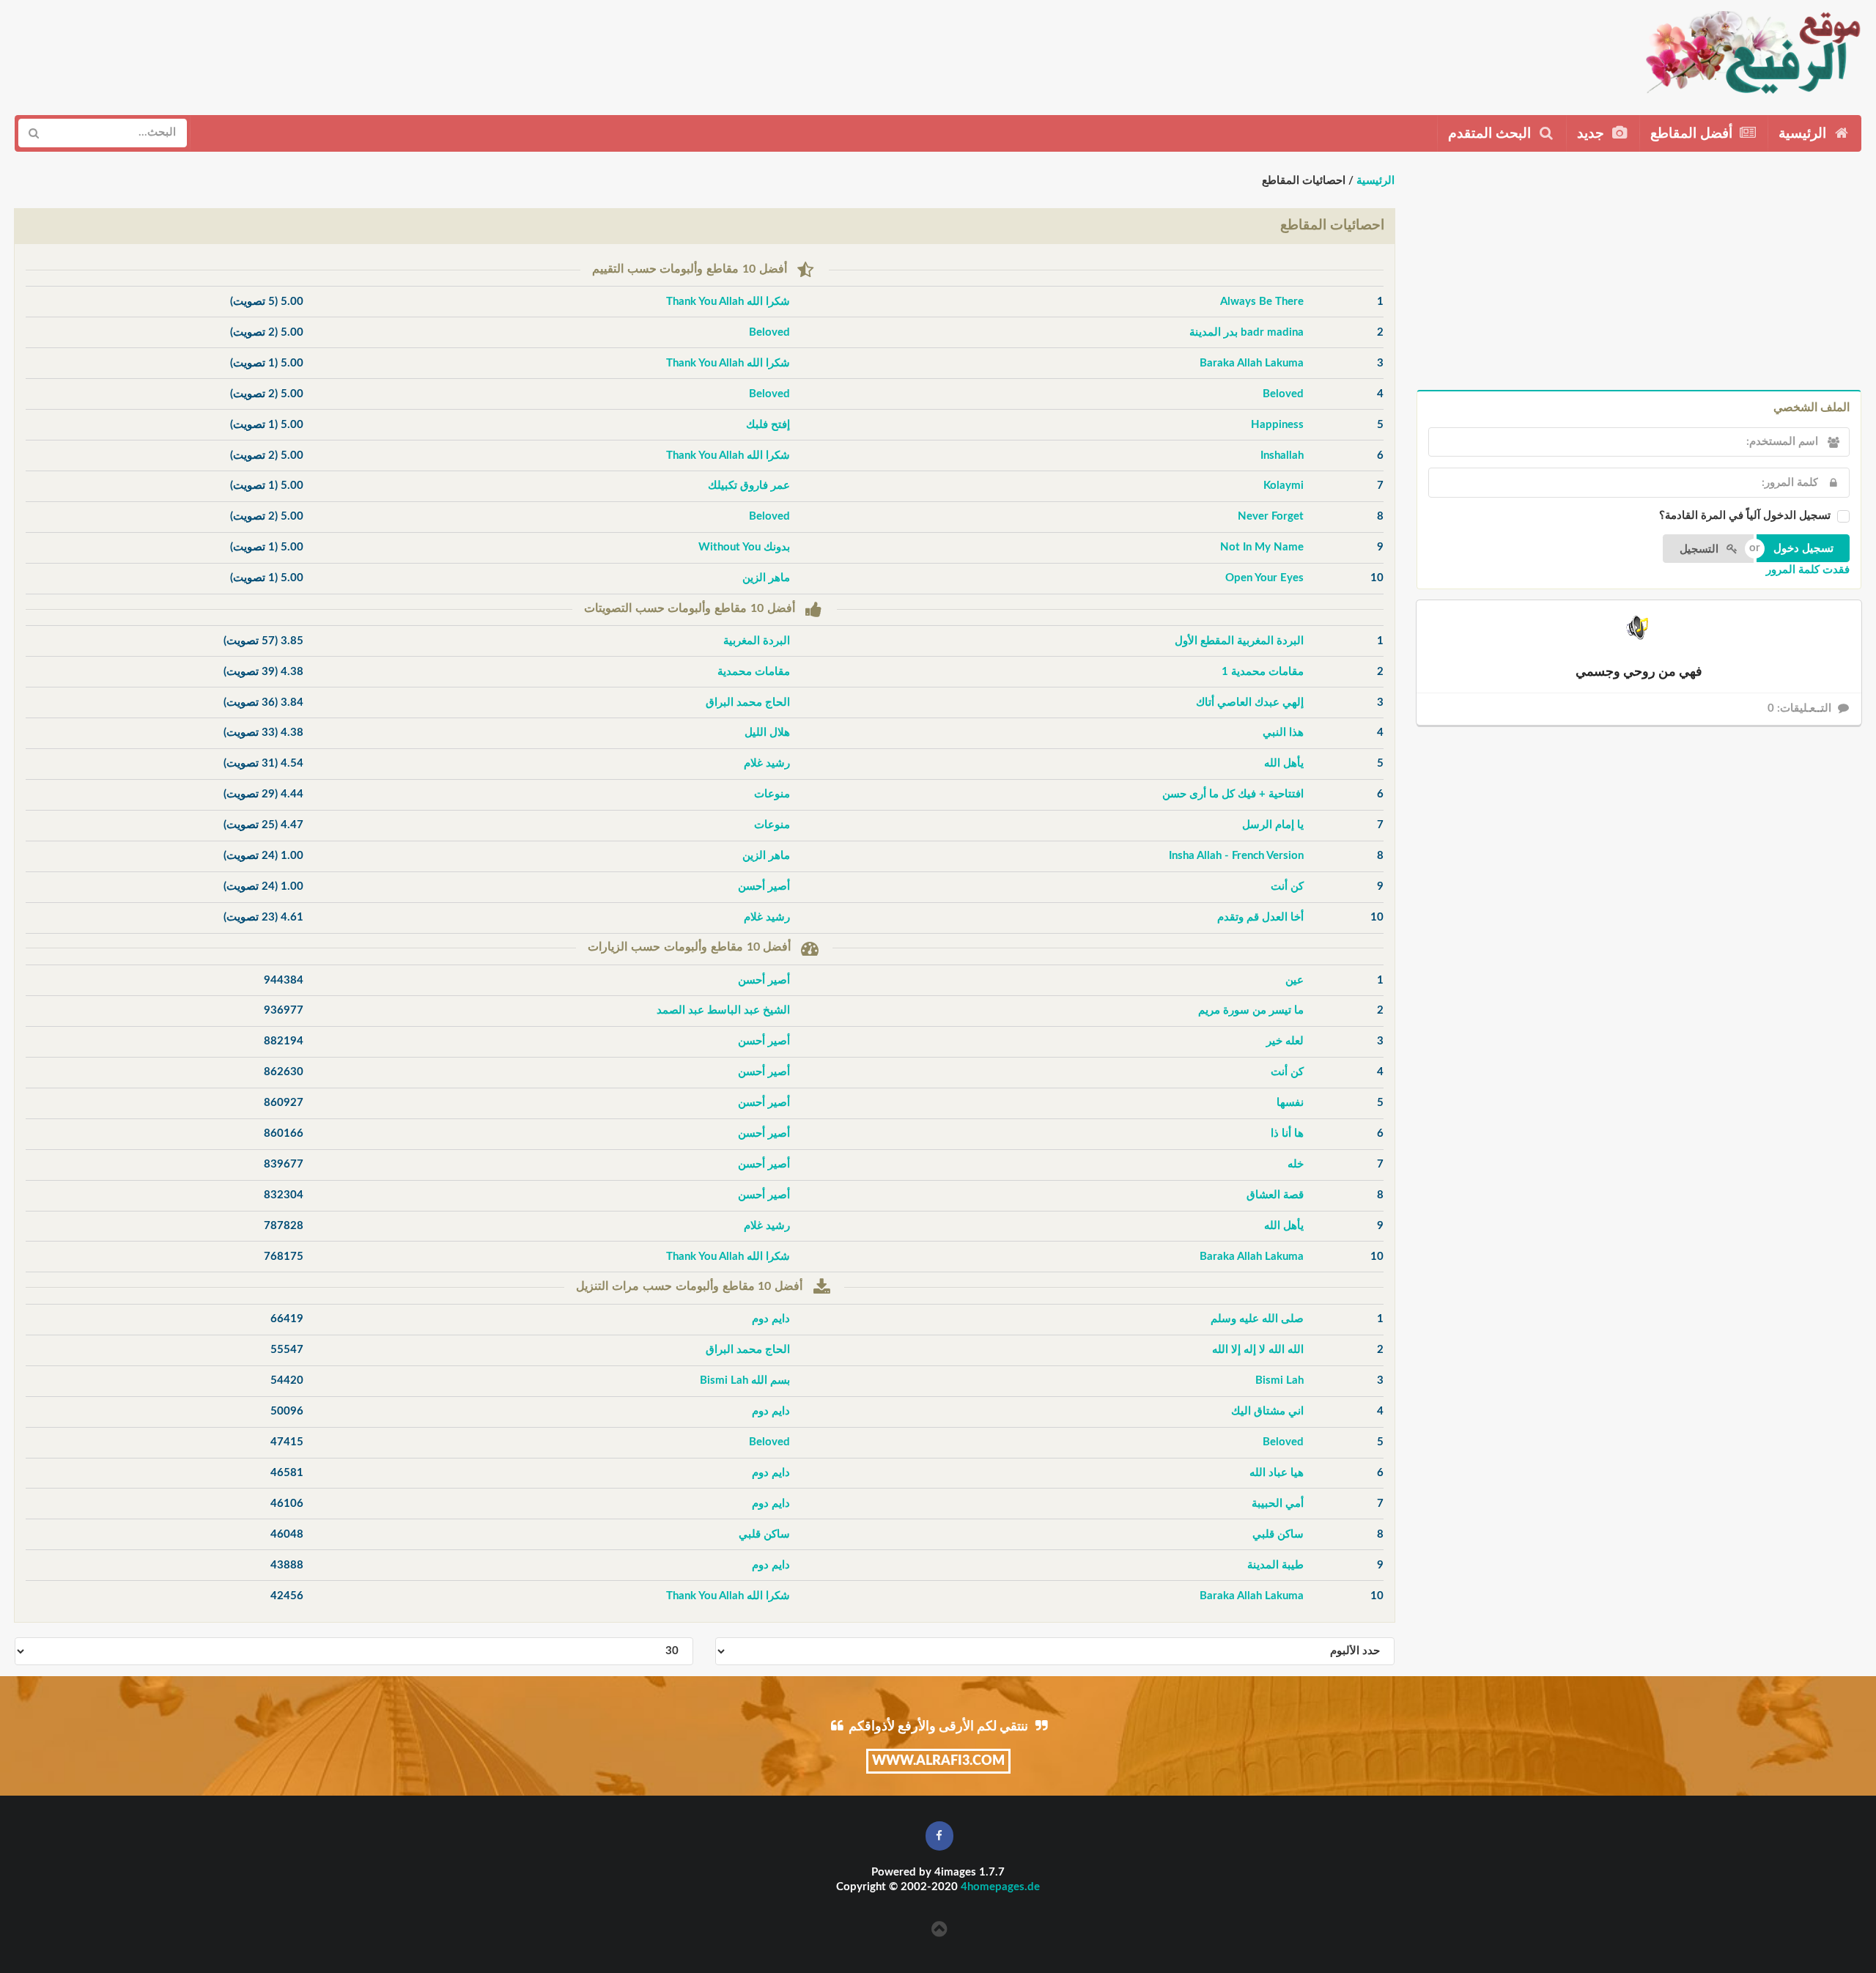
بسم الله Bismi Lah (745, 1380)
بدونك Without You (744, 547)
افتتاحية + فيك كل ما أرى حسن (1233, 794)
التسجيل (1700, 549)
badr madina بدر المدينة (1247, 332)
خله (1296, 1164)
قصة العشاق (1275, 1195)
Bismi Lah (1279, 1380)
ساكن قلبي (1278, 1534)
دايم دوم (771, 1319)
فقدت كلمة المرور (1808, 570)
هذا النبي (1283, 733)
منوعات (772, 794)
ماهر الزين (766, 578)
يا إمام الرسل (1273, 825)
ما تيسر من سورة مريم (1251, 1010)
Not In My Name (1262, 547)
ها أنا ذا (1287, 1133)
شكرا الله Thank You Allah (728, 302)
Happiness (1277, 425)
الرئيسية (1804, 134)
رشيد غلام (767, 763)
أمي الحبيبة (1278, 1504)
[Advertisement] (284, 52)
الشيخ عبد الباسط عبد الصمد (723, 1010)
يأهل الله (1284, 763)
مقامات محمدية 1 (1263, 672)
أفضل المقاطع (1693, 134)
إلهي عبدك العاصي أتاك (1250, 702)
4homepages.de (1000, 1887)
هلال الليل (767, 733)
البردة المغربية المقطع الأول (1239, 641)
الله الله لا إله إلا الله (1258, 1350)
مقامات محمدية (754, 672)
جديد (1592, 134)
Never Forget (1271, 516)
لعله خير (1285, 1041)
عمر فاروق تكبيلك (749, 486)
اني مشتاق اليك (1267, 1411)
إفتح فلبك (768, 425)
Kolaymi (1284, 486)
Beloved (769, 332)
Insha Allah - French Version (1236, 856)
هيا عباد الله (1277, 1473)
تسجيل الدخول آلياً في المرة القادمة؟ (1745, 516)
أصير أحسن (764, 886)
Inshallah (1282, 456)
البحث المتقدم (1491, 134)
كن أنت (1287, 886)
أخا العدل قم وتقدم (1260, 917)
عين (1295, 980)
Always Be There (1262, 302)
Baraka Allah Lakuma (1252, 363)
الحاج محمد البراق (748, 702)
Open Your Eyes (1264, 578)
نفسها (1290, 1103)
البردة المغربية (757, 641)
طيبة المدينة (1275, 1565)
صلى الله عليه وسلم (1257, 1319)
